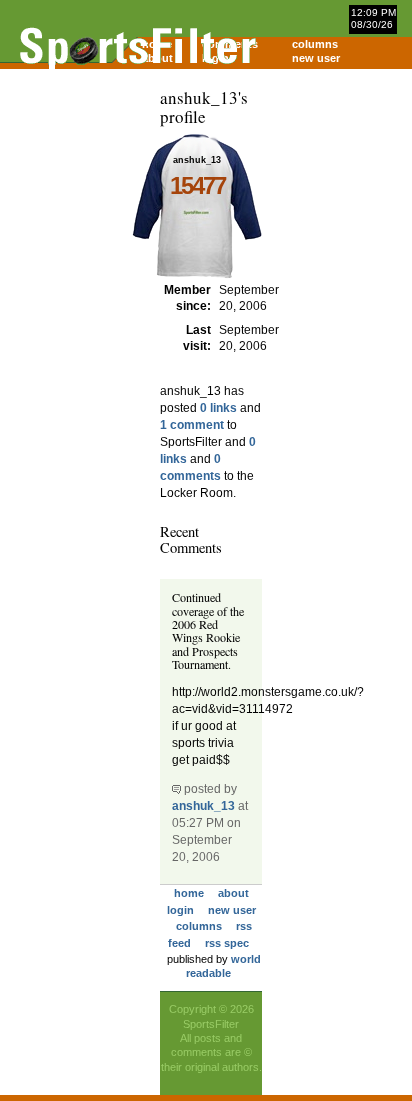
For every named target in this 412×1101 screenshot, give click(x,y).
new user (316, 58)
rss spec (227, 943)
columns (315, 44)
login (180, 910)
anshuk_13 (203, 806)
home (189, 893)
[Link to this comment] (176, 789)
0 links (218, 408)
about (233, 893)
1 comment (192, 425)
